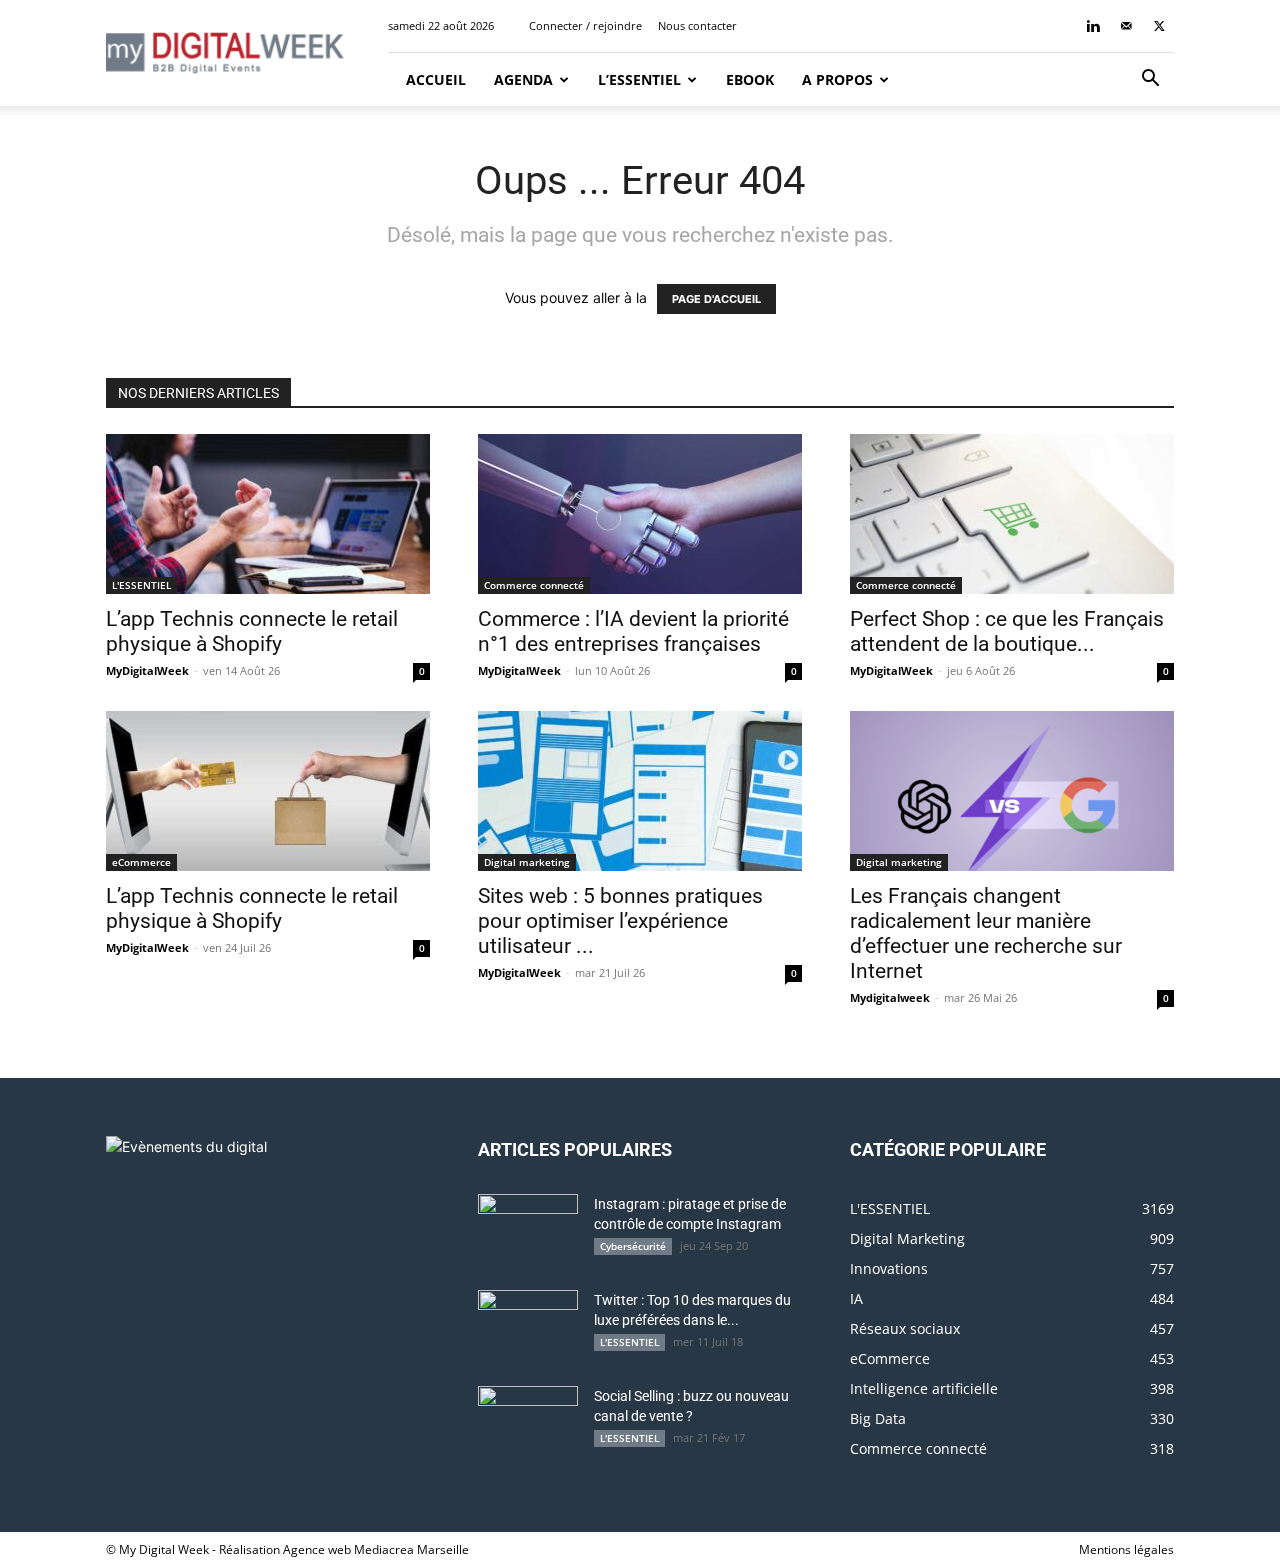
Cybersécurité (633, 1246)
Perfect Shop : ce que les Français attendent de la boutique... (1007, 631)
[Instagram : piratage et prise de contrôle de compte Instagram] (528, 1229)
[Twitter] (1159, 26)
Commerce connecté (534, 585)
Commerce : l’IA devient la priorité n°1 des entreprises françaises (633, 631)
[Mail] (1126, 26)
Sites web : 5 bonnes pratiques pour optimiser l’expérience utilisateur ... (620, 921)
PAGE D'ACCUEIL (716, 299)
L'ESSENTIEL (141, 585)
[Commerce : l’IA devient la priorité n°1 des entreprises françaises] (640, 514)
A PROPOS (837, 79)
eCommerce (141, 862)
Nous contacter (697, 25)
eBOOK (750, 79)
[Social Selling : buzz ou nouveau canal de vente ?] (528, 1421)
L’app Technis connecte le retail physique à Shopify (252, 631)
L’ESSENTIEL (639, 79)
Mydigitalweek (890, 997)
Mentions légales (1126, 1549)
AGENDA (523, 79)
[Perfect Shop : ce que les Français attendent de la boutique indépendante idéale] (1012, 514)
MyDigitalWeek (147, 670)
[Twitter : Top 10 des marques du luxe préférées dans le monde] (528, 1325)
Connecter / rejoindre (585, 25)
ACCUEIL (434, 79)
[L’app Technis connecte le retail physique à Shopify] (268, 514)
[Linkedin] (1093, 26)
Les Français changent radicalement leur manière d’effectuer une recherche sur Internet (986, 933)
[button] (1150, 80)
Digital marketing (527, 862)
